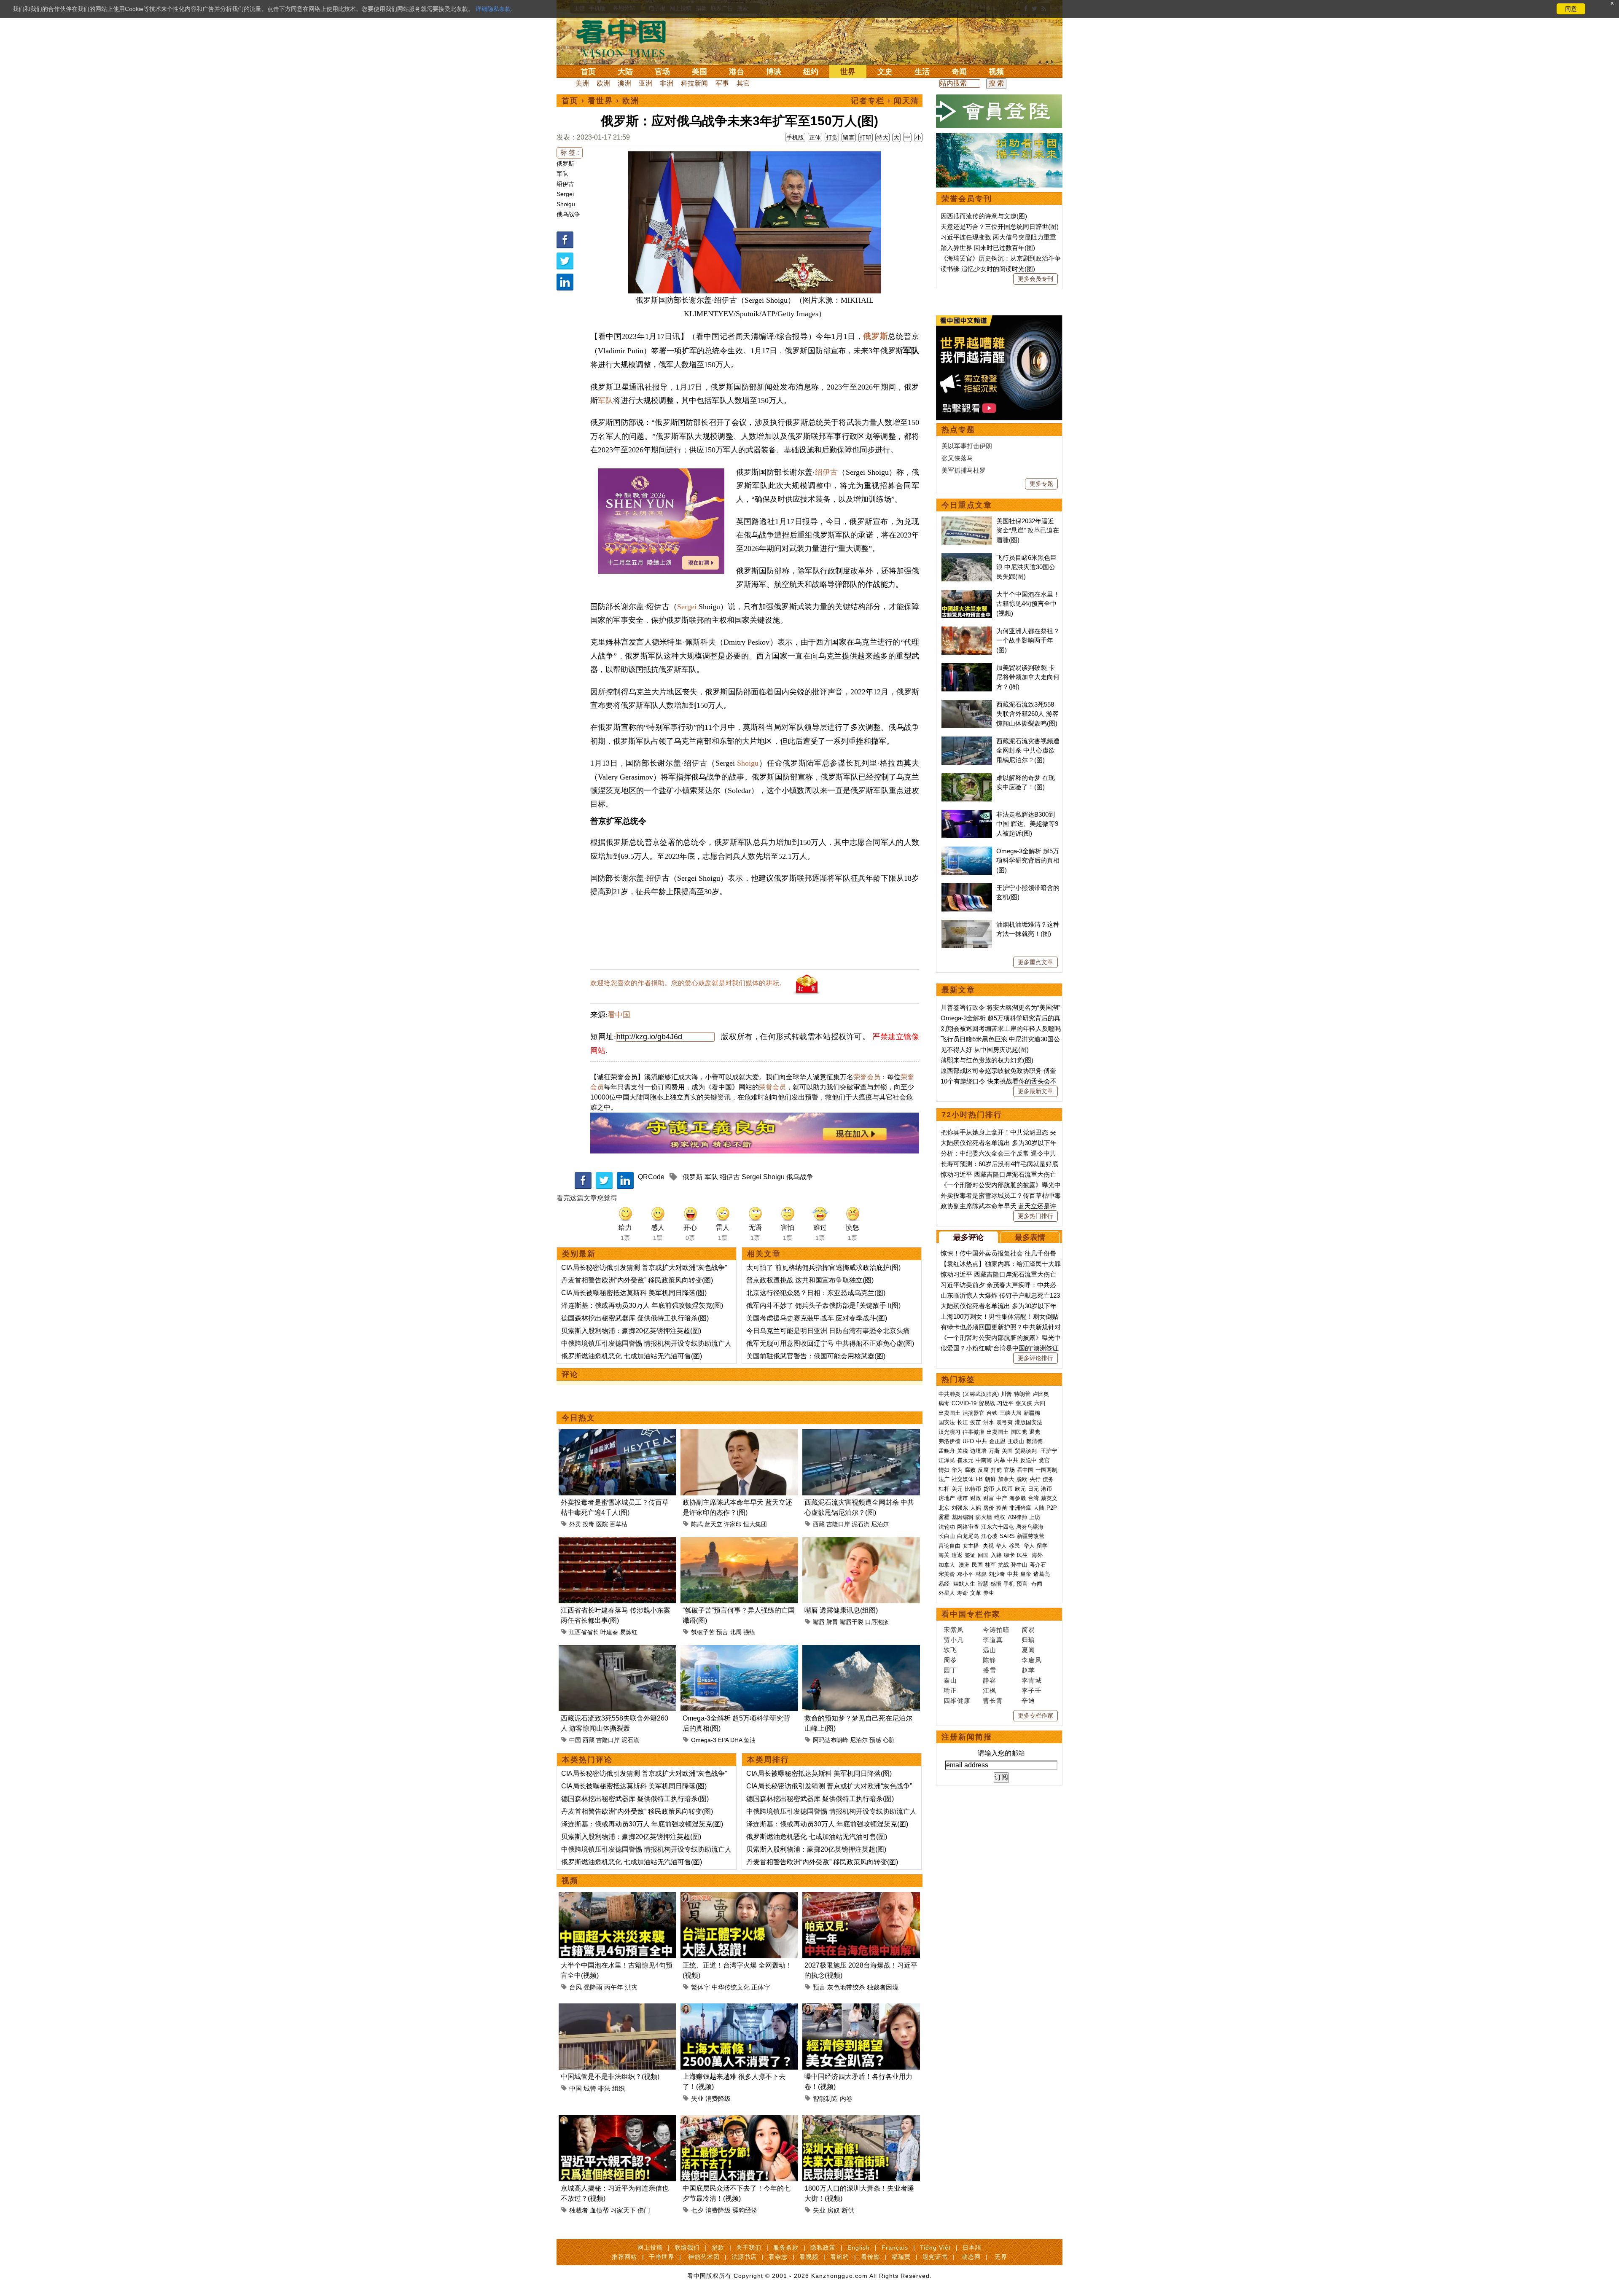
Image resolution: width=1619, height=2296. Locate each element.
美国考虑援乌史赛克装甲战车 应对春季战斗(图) (817, 1318)
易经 (945, 1584)
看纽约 (840, 2257)
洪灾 (631, 1987)
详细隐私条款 (493, 9)
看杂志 (778, 2257)
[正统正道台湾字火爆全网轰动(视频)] (739, 1897)
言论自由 (949, 1546)
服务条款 (786, 2248)
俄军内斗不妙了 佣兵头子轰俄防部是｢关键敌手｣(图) (823, 1305)
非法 (604, 2088)
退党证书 (935, 2257)
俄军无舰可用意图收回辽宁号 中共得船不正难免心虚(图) (830, 1343)
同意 (1571, 9)
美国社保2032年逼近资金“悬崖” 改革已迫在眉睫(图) (1028, 530)
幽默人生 (964, 1584)
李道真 (993, 1640)
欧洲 (603, 83)
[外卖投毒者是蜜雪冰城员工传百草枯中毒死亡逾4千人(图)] (617, 1434)
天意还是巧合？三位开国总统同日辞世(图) (1000, 227)
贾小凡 (954, 1640)
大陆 (625, 72)
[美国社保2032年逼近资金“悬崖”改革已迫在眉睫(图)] (967, 521)
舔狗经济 (745, 2210)
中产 (1002, 1498)
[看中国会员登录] (999, 111)
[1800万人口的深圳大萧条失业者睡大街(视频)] (861, 2120)
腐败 (970, 1470)
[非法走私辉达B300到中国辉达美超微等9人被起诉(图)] (967, 814)
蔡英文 (1049, 1498)
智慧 (983, 1584)
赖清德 (1034, 1441)
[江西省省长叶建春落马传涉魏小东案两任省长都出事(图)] (617, 1542)
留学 (1042, 1546)
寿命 (963, 1593)
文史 (885, 72)
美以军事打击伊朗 (967, 446)
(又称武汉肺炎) (981, 1394)
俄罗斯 (565, 164)
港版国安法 (1029, 1422)
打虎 (996, 1470)
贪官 (1044, 1460)
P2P (1052, 1508)
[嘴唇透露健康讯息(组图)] (861, 1542)
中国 (575, 1740)
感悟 (996, 1584)
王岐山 (1016, 1441)
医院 (602, 1524)
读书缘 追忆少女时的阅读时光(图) (988, 269)
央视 (988, 1546)
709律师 (1017, 1517)
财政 (976, 1498)
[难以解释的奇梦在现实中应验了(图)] (967, 778)
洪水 (989, 1422)
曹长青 (993, 1700)
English (859, 2248)
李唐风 (1032, 1660)
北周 (736, 1632)
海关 (944, 1555)
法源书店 (744, 2257)
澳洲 (624, 83)
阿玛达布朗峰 (831, 1740)
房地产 (947, 1498)
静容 (990, 1680)
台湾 (1033, 1498)
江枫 (990, 1690)
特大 (882, 137)
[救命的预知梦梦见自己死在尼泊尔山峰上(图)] (861, 1650)
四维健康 (957, 1700)
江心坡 (989, 1536)
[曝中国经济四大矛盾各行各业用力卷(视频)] (861, 2008)
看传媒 (870, 2257)
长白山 (947, 1536)
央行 (1035, 1479)
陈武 (697, 1524)
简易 (1028, 1630)
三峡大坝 (1011, 1413)
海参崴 (1018, 1498)
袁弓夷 (1004, 1422)
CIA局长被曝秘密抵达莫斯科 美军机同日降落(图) (634, 1293)
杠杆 (944, 1489)
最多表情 (1030, 1237)
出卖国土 (949, 1413)
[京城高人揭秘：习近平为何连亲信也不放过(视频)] (617, 2120)
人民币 (1004, 1489)
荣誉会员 (867, 1077)
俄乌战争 (568, 214)
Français (895, 2248)
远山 (990, 1650)
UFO (968, 1441)
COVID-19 (964, 1403)
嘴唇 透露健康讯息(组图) (841, 1610)
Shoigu (566, 204)
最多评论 (968, 1237)
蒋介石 (1039, 1565)
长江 (963, 1422)
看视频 (809, 2257)
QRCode (651, 1177)
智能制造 (826, 2098)
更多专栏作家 (1035, 1715)
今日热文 (578, 1418)
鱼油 (750, 1740)
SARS (1007, 1536)
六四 (1040, 1403)
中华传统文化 (731, 1987)
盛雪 (990, 1670)
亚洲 (645, 83)
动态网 (971, 2257)
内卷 (846, 2098)
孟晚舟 (947, 1451)
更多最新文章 (1035, 1091)
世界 (848, 72)
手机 (1009, 1584)
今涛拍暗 (996, 1630)
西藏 (819, 1524)
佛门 (644, 2210)
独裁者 (579, 2210)
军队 (562, 174)
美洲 (582, 83)
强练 (749, 1632)
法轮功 (947, 1527)
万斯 (994, 1451)
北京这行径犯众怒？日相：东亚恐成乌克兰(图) (816, 1293)
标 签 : (570, 152)
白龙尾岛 (968, 1536)
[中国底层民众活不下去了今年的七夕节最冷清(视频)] (739, 2120)
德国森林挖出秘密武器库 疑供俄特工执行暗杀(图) (635, 1318)
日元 (1033, 1489)
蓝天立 (713, 1524)
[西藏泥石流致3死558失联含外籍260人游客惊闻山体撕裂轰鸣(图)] (617, 1650)
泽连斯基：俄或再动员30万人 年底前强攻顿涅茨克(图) (642, 1305)
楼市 (963, 1498)
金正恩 (997, 1441)
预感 (875, 1740)
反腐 (983, 1470)
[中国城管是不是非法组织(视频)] (617, 2008)
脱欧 (1022, 1479)
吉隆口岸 (838, 1524)
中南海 (984, 1460)
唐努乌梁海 (1030, 1527)
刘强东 (960, 1508)
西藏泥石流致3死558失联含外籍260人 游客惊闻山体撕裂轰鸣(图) (1027, 714)
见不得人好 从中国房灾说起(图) (985, 1050)
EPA (723, 1740)
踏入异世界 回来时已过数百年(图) (988, 248)
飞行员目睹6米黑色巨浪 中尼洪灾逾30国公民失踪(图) (1026, 567)
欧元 (1020, 1489)
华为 (957, 1470)
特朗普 (1022, 1394)
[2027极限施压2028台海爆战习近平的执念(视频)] (861, 1897)
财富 (989, 1498)
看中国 (626, 38)
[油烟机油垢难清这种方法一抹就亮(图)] (967, 924)
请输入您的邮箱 (1001, 1753)
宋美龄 (947, 1574)
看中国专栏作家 (971, 1614)
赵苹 (1028, 1670)
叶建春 (609, 1632)
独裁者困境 (883, 1987)
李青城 (1032, 1680)
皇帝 (1026, 1574)
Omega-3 (704, 1740)
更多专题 (1041, 484)
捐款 (718, 2248)
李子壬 (1032, 1690)
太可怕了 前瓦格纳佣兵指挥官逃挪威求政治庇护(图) (823, 1268)
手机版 (795, 137)
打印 (866, 137)
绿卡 (1009, 1555)
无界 (1001, 2257)
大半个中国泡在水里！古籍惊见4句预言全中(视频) (1028, 604)
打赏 (832, 137)
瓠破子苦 (703, 1632)
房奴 (834, 2210)
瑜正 (950, 1690)
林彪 (981, 1574)
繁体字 (701, 1987)
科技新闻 (694, 83)
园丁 (950, 1670)
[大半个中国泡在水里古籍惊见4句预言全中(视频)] (617, 1897)
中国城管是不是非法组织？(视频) (610, 2077)
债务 (1048, 1479)
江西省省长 (584, 1632)
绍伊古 (565, 184)
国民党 (1019, 1432)
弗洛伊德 (949, 1441)
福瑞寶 (901, 2257)
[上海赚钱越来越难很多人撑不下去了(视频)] (739, 2008)
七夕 (697, 2210)
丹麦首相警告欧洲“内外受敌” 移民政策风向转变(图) (637, 1280)
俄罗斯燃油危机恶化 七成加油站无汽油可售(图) (632, 1356)
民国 (977, 1565)
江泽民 (947, 1460)
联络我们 (687, 2248)
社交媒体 (963, 1479)
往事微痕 (974, 1432)
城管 (590, 2088)
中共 (982, 1441)
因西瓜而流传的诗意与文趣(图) (984, 216)
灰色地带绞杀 (846, 1987)
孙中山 (1019, 1565)
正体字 (761, 1987)
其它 (743, 83)
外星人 (947, 1593)
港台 (737, 72)
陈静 (990, 1660)
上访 (1035, 1517)
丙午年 (614, 1987)
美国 (699, 72)
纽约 (811, 72)
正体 (815, 137)
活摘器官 (974, 1413)
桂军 (990, 1565)
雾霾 (944, 1517)
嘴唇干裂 (852, 1622)
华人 (1001, 1546)
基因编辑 (963, 1517)
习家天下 (623, 2210)
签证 (970, 1555)
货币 (989, 1489)
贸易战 (987, 1403)
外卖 (575, 1524)
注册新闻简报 (967, 1737)
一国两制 (1046, 1470)
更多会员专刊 (1035, 279)
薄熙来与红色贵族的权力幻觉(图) (987, 1060)
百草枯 (619, 1524)
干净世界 (662, 2257)
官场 (662, 72)
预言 (722, 1632)
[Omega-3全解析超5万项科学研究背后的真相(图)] (739, 1650)
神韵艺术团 (704, 2257)
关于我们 (749, 2248)
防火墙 (984, 1517)
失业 (697, 2098)
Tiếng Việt (935, 2248)
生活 (922, 72)
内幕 (1000, 1460)
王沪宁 (1049, 1451)
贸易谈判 (1027, 1451)
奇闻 (959, 72)
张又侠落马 (957, 458)
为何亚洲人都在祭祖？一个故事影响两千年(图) (1028, 640)
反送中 (1029, 1460)
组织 (619, 2088)
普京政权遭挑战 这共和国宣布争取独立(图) (810, 1280)
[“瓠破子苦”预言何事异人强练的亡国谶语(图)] (739, 1542)
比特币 (973, 1489)
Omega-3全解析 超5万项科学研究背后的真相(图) (1028, 860)
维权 (1000, 1517)
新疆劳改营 (1031, 1536)
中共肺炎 (949, 1394)
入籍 (996, 1555)
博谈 (774, 72)
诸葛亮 (1042, 1574)
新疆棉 (1032, 1413)
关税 (963, 1451)
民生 (1023, 1555)
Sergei (565, 194)
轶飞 (950, 1650)
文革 (976, 1593)
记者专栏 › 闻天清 (885, 101)
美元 (957, 1489)
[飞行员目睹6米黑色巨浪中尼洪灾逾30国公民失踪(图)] (967, 558)
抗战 (1003, 1565)
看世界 (600, 101)
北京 (944, 1508)
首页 (588, 72)
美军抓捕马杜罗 (964, 470)
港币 (1046, 1489)
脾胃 (832, 1622)
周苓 (950, 1660)
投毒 (589, 1524)
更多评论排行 (1035, 1358)
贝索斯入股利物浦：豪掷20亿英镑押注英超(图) (631, 1331)
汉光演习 (949, 1432)
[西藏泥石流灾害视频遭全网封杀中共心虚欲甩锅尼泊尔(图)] (861, 1434)
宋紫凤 (954, 1630)
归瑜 (1028, 1640)
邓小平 (965, 1574)
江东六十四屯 (998, 1527)
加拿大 (1006, 1479)
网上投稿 (650, 2248)
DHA (736, 1740)
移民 (1014, 1546)
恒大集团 (755, 1524)
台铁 (992, 1413)
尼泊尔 (880, 1524)
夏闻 (1028, 1650)
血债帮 (599, 2210)
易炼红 (629, 1632)
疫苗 (976, 1422)
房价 (989, 1508)
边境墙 (978, 1451)
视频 (996, 72)
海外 (1038, 1555)
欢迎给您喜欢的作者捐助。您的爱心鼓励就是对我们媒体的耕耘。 (688, 983)
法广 (944, 1479)
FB (979, 1479)
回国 (983, 1555)
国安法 (947, 1422)
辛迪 (1028, 1700)
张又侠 (1024, 1403)
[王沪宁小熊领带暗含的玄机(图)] (967, 888)
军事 (722, 83)
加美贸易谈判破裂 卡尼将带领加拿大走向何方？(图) (1028, 677)
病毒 (944, 1403)
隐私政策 (823, 2248)
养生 (989, 1593)
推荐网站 (624, 2257)
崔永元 (965, 1460)
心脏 (889, 1740)
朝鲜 (990, 1479)
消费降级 (718, 2098)
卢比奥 (1041, 1394)
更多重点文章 (1035, 962)
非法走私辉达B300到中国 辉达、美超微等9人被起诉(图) (1027, 824)
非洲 (667, 83)
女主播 (972, 1546)
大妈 (976, 1508)
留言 (849, 137)
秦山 (950, 1680)
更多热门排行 (1035, 1216)
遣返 (957, 1555)
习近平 (1005, 1403)
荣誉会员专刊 (967, 199)
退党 (1035, 1432)
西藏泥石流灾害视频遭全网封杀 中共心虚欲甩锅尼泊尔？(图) (1028, 750)
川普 (1006, 1394)
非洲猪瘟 (1020, 1508)
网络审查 (968, 1527)
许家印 (733, 1524)
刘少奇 (997, 1574)
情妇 (944, 1470)
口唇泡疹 (877, 1622)
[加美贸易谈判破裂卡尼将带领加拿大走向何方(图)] (967, 668)
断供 (848, 2210)
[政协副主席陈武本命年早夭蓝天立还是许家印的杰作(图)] (739, 1434)
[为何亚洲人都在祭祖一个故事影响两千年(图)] (967, 631)
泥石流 (861, 1524)
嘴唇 (819, 1622)
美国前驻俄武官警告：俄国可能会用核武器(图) (816, 1356)
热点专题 (958, 430)
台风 (576, 1987)
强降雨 (593, 1987)
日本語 (972, 2248)
